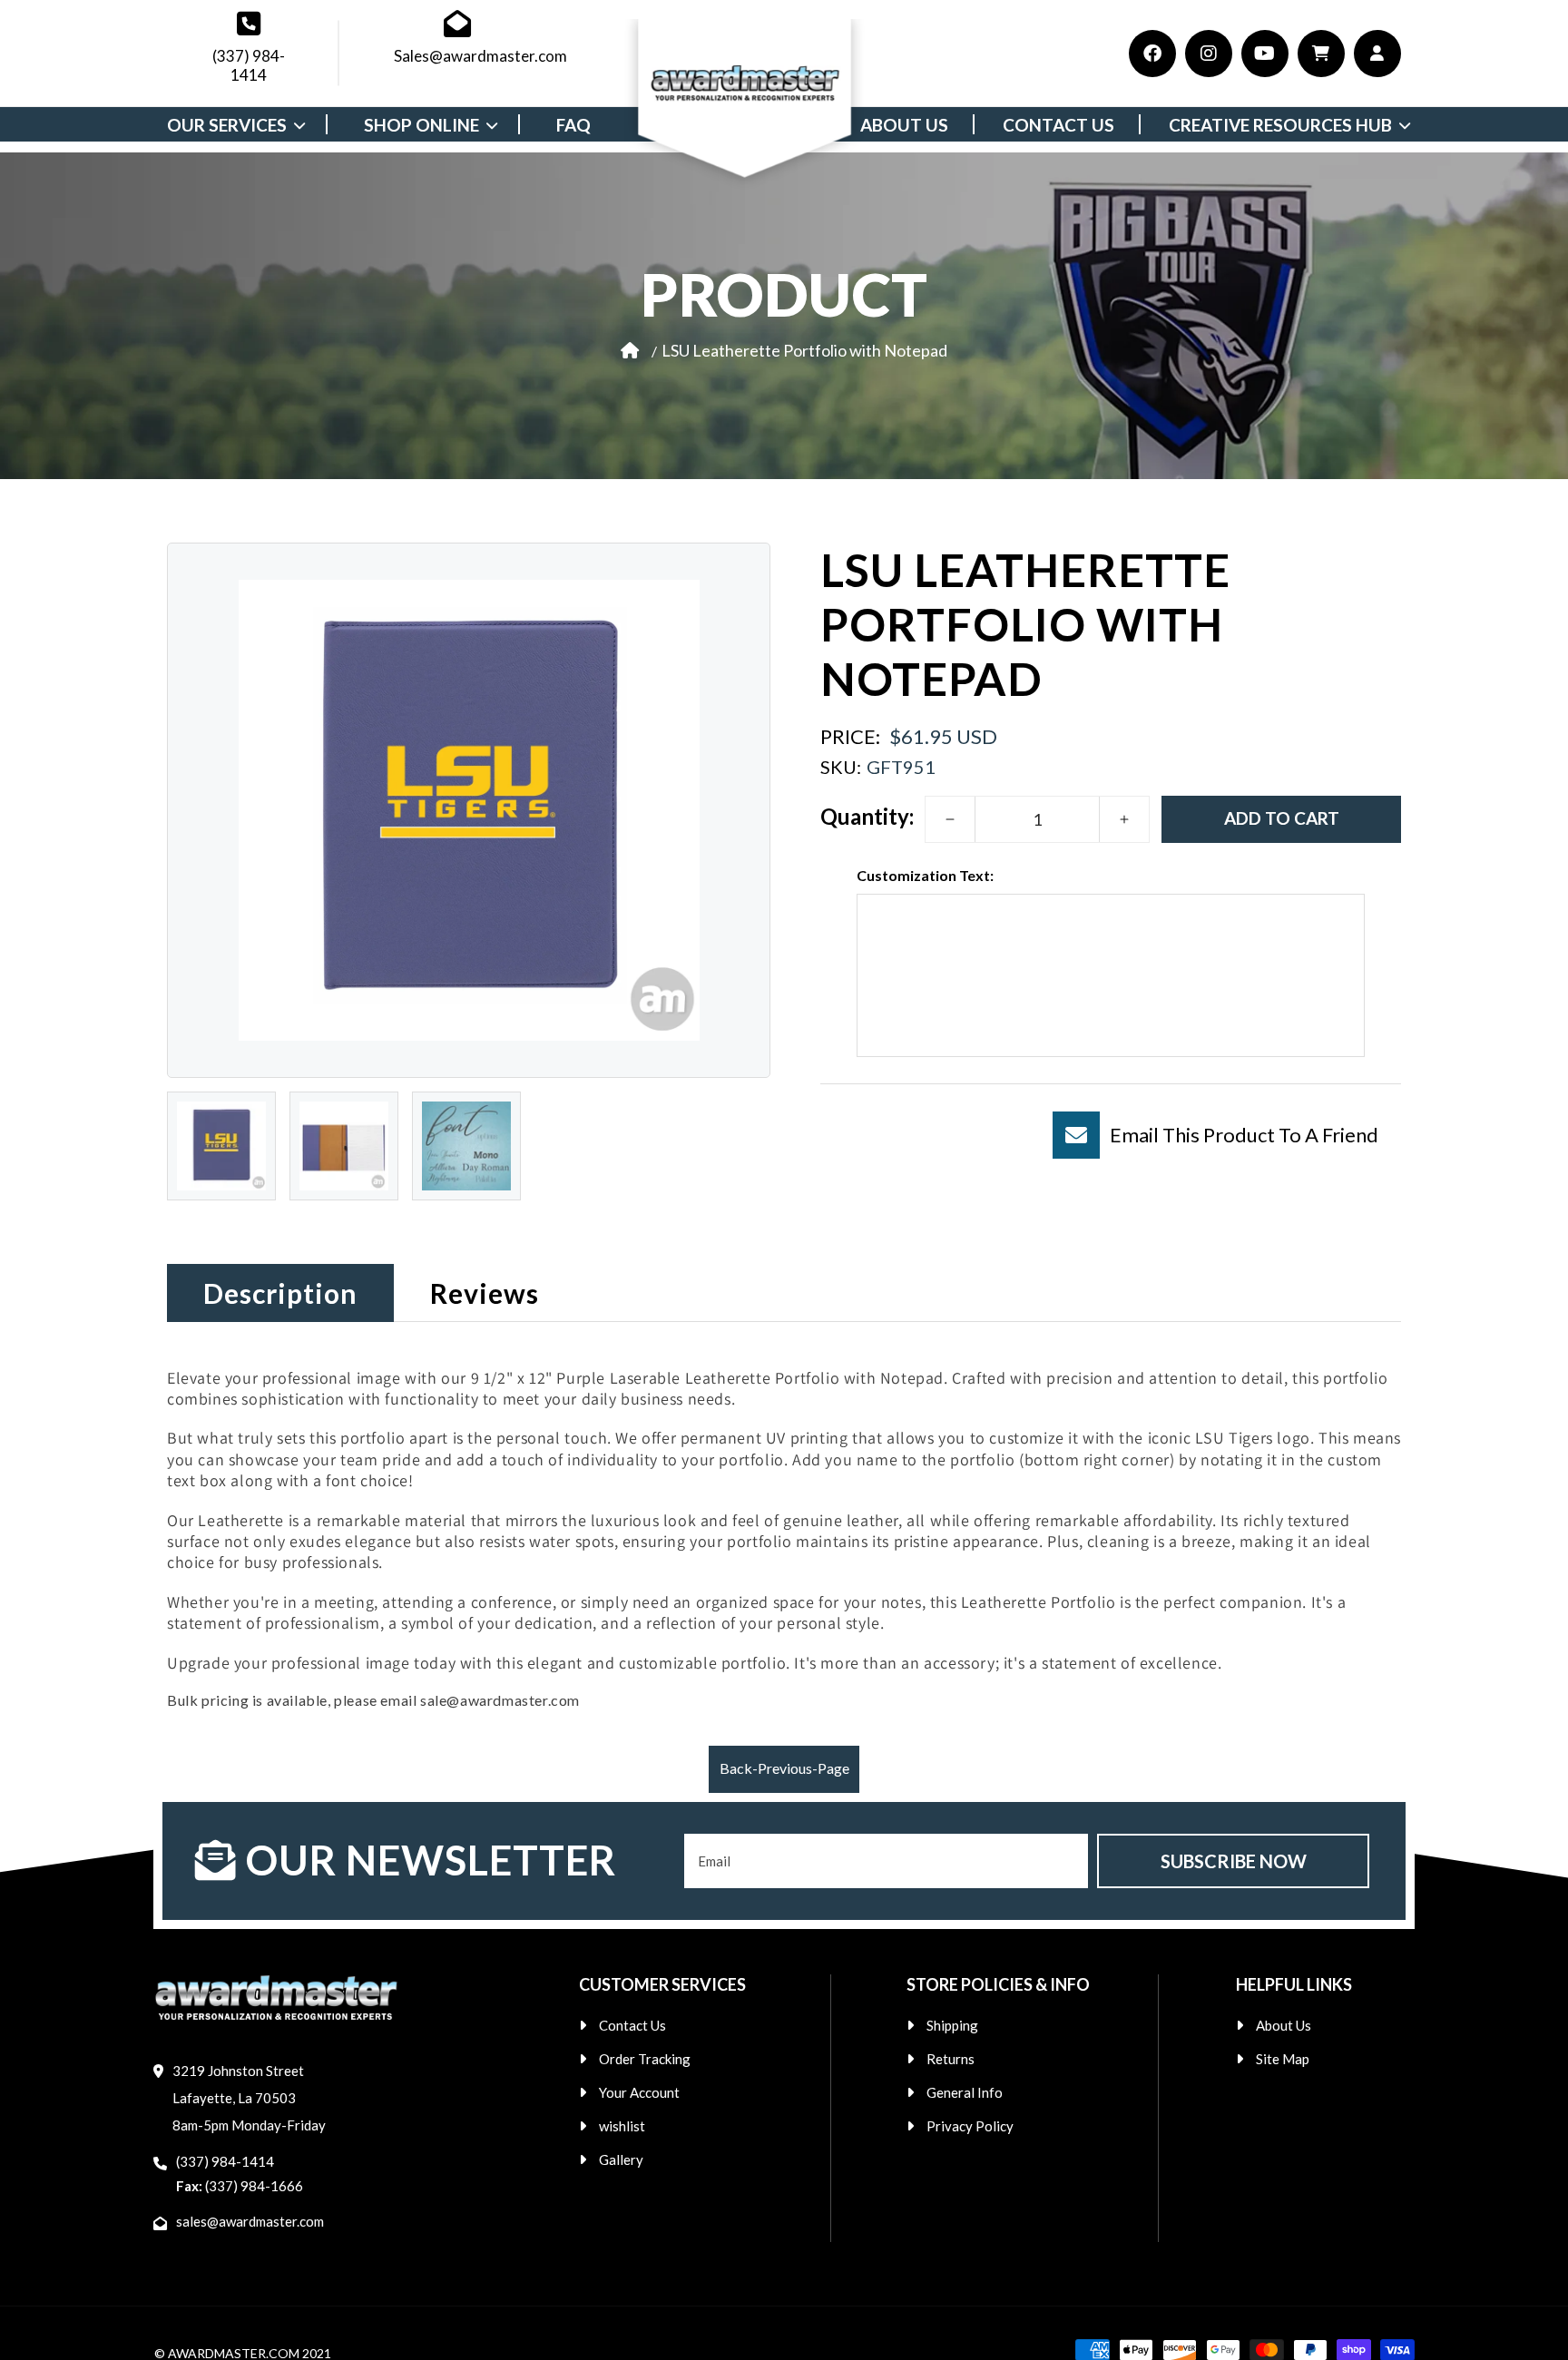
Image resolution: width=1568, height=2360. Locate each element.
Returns (951, 2059)
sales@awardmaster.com (250, 2221)
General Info (965, 2092)
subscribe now (1234, 1861)
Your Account (639, 2092)
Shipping (952, 2025)
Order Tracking (645, 2059)
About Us (1284, 2025)
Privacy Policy (970, 2126)
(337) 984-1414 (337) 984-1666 (240, 2174)
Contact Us (632, 2025)
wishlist (622, 2126)
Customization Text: (925, 875)
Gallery (621, 2159)
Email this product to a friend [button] (1244, 1135)
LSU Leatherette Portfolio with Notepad (804, 349)
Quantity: (867, 816)
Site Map (1283, 2059)
